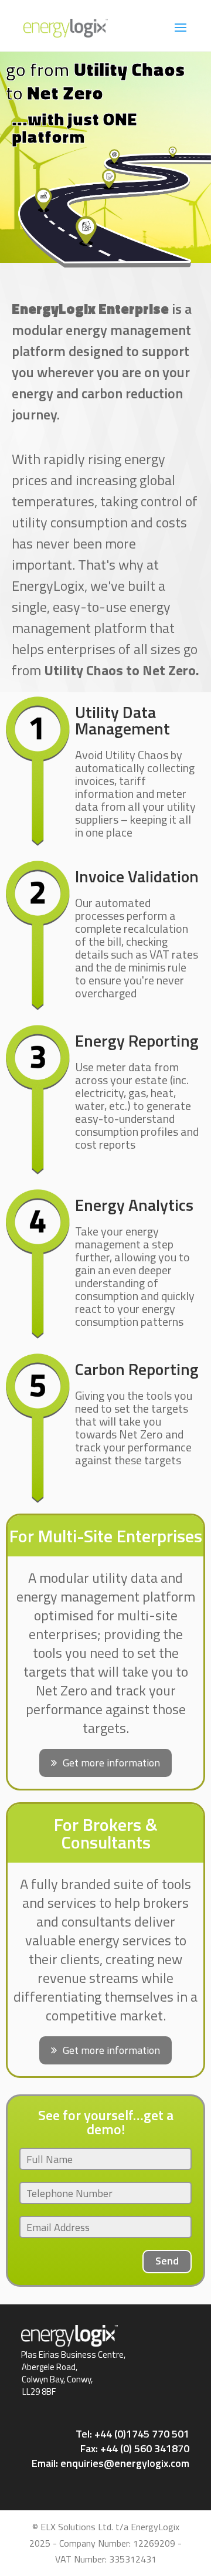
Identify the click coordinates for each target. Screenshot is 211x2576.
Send (167, 2261)
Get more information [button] (111, 1763)
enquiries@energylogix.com (125, 2463)
